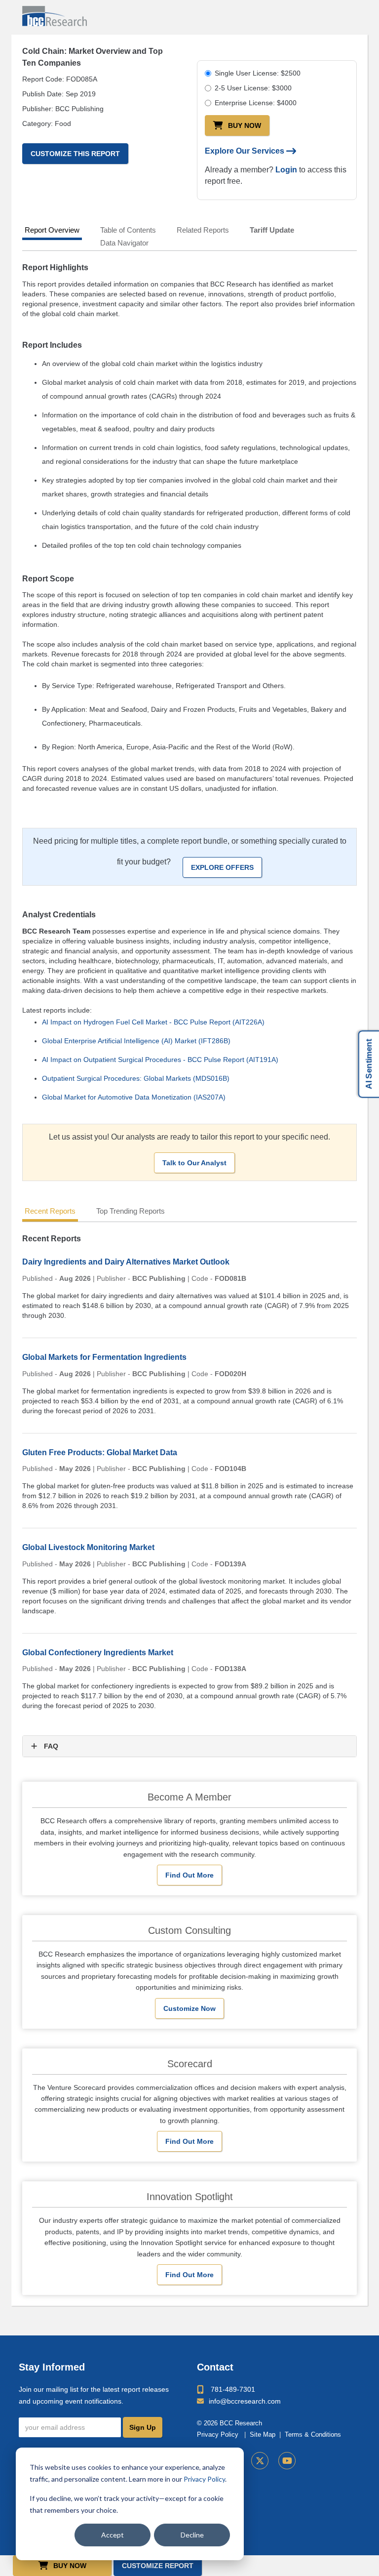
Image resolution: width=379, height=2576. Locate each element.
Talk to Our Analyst (194, 1163)
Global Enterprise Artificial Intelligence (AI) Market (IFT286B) (136, 1041)
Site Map (263, 2435)
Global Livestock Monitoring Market (88, 1547)
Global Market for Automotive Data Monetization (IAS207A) (134, 1097)
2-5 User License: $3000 (253, 88)
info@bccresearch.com (245, 2401)
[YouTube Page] (287, 2461)
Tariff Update (272, 230)
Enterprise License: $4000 (256, 103)
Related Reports (203, 230)
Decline (192, 2535)
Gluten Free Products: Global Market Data (100, 1452)
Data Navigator (124, 243)
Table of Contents (128, 230)
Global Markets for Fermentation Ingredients (104, 1357)
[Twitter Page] (260, 2461)
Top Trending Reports (131, 1211)
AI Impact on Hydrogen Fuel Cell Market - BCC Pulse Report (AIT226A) (153, 1022)
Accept (113, 2535)
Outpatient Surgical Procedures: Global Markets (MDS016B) (136, 1078)
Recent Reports (50, 1211)
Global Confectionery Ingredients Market (98, 1653)
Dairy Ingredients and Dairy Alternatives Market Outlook (126, 1262)
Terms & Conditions (313, 2435)
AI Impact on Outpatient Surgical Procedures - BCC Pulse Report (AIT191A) (160, 1060)
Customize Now (189, 2008)
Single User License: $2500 (258, 73)
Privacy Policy (204, 2479)
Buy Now (245, 125)
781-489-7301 (233, 2389)
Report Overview (52, 230)
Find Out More (189, 1875)
